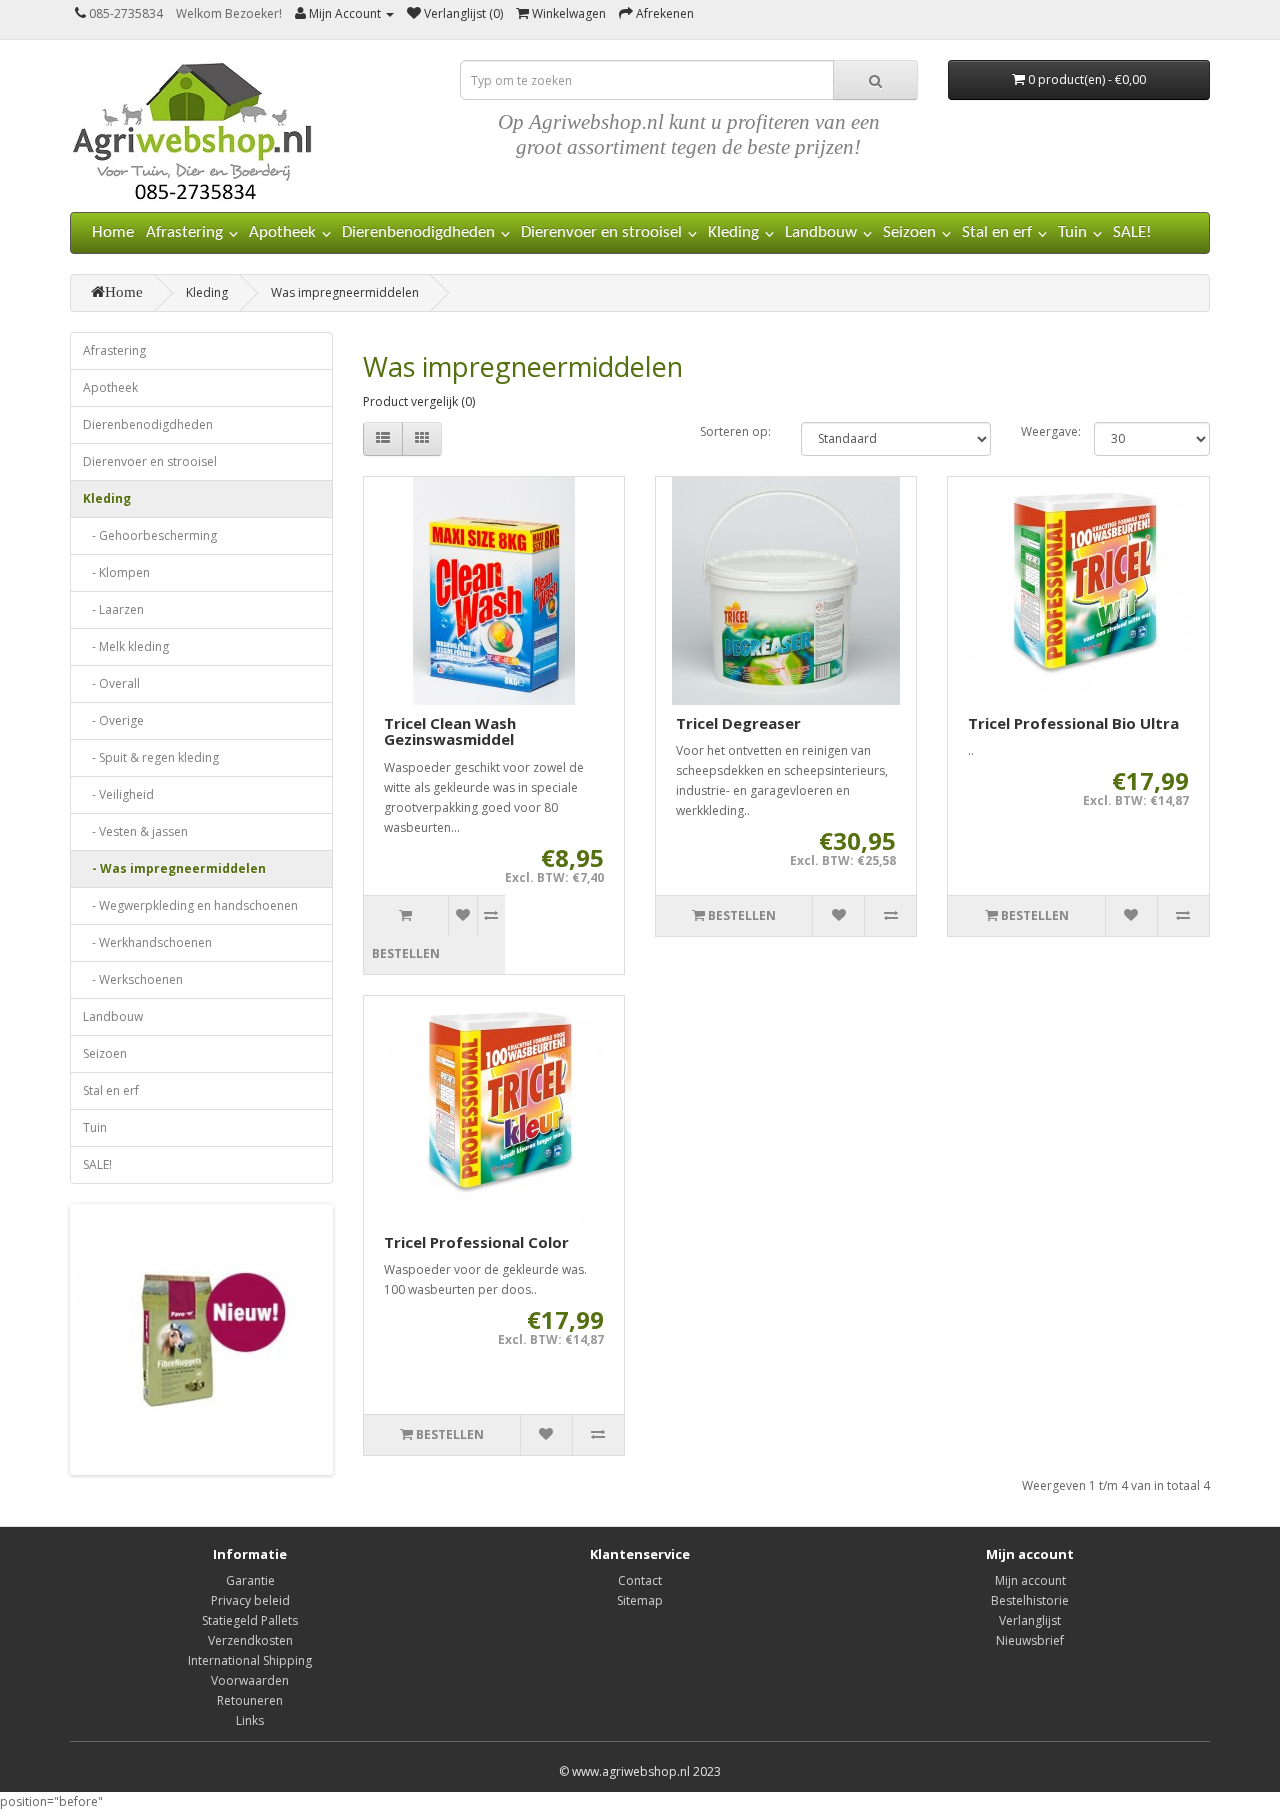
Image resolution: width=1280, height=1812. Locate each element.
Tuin (1072, 232)
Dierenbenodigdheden (418, 232)
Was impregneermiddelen (345, 292)
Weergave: (1042, 431)
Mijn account (1030, 1580)
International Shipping (250, 1660)
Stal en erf (997, 232)
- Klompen (116, 572)
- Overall (111, 683)
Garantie (250, 1580)
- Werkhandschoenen (147, 942)
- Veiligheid (118, 794)
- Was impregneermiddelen (174, 868)
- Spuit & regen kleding (151, 757)
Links (250, 1720)
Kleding (733, 232)
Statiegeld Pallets (250, 1620)
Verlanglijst (1030, 1620)
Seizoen (909, 232)
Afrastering (184, 232)
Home (113, 232)
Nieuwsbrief (1030, 1640)
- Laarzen (113, 609)
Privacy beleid (250, 1600)
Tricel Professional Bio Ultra (1073, 723)
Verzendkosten (250, 1640)
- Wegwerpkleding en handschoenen (190, 905)
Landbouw (821, 232)
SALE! (1132, 232)
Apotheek (282, 232)
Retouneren (250, 1700)
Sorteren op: (735, 431)
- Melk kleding (126, 646)
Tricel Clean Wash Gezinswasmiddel (450, 731)
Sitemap (640, 1600)
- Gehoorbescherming (150, 535)
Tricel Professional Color (476, 1242)
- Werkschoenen (133, 979)
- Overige (113, 720)
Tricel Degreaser (738, 723)
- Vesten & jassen (135, 831)
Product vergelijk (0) (419, 401)
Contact (640, 1580)
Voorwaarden (250, 1680)
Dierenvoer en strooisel (601, 232)
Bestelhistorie (1030, 1600)
